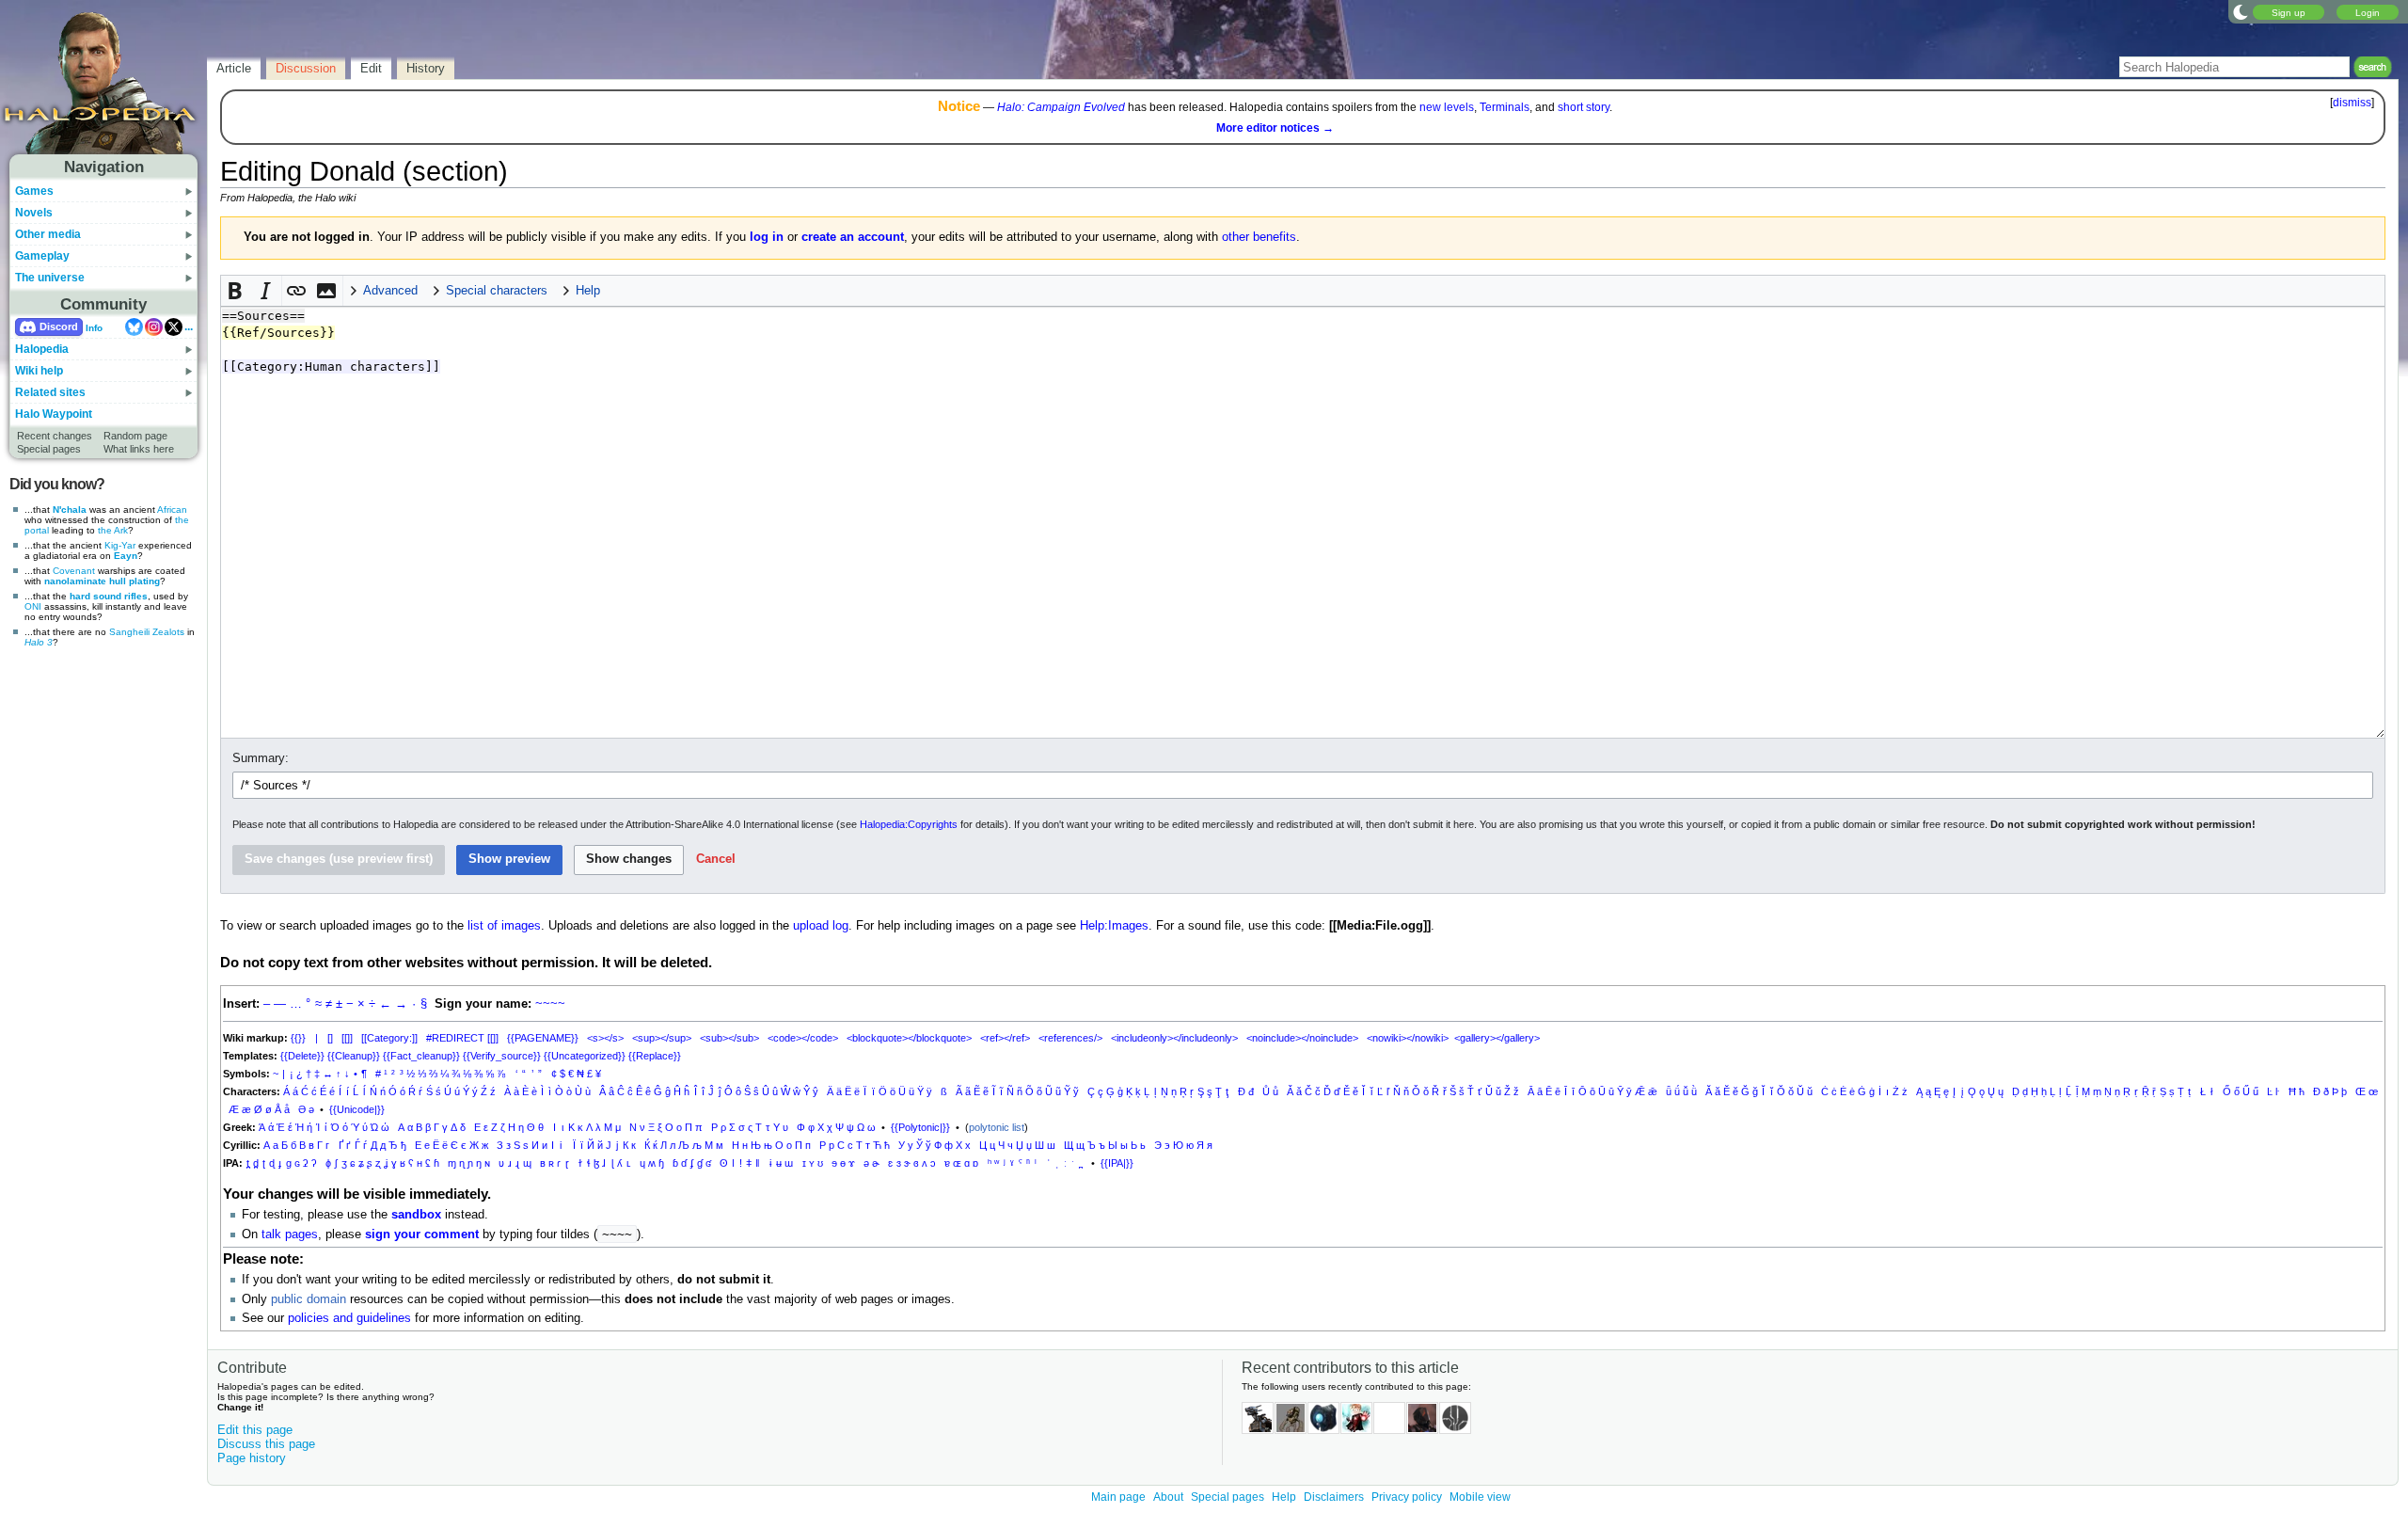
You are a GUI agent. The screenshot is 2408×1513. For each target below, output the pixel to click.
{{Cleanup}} (354, 1056)
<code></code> (803, 1038)
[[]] (347, 1038)
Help (1284, 1497)
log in (767, 237)
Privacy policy (1407, 1497)
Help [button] (588, 291)
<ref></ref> (1005, 1038)
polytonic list (997, 1127)
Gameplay (42, 256)
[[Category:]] (389, 1038)
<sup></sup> (662, 1038)
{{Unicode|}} (357, 1109)
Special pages (49, 449)
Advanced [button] (390, 291)
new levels (1447, 107)
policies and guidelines (349, 1318)
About (1168, 1497)
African (172, 510)
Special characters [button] (497, 291)
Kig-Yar (120, 545)
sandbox (416, 1215)
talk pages (290, 1234)
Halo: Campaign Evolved (1061, 107)
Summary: (261, 758)
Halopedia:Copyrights (909, 824)
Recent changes (55, 436)
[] (330, 1038)
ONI (33, 606)
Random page (135, 436)
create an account (853, 237)
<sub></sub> (729, 1038)
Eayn (126, 556)
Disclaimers (1334, 1497)
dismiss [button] (2352, 103)
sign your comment (422, 1234)
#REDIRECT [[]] (462, 1038)
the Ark (113, 530)
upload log (821, 926)
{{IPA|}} (1117, 1163)
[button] (236, 291)
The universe (50, 278)
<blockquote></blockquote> (909, 1038)
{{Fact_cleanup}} (421, 1056)
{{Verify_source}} (502, 1056)
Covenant (74, 571)
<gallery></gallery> (1497, 1038)
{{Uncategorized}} (585, 1056)
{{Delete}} (302, 1056)
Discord (59, 326)
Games (34, 191)
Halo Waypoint (54, 414)
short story (1584, 107)
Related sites (50, 392)
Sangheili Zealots (147, 632)
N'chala (70, 510)
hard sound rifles (109, 596)
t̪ (248, 1163)
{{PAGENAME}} (543, 1038)
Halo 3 (39, 642)
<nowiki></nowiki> (1408, 1038)
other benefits (1259, 237)
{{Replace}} (655, 1056)
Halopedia (42, 349)
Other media (48, 234)
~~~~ (550, 1004)
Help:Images (1114, 926)
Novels (34, 213)
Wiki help (39, 371)
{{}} (298, 1038)
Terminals (1505, 107)
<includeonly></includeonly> (1174, 1038)
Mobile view (1480, 1497)
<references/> (1070, 1038)
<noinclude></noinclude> (1302, 1038)
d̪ (256, 1163)
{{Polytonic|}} (920, 1127)
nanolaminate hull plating (102, 581)
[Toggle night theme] (2241, 11)
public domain (309, 1299)
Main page (1118, 1497)
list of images (504, 926)
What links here (139, 449)
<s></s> (605, 1038)
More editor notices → (1275, 128)
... (189, 326)
